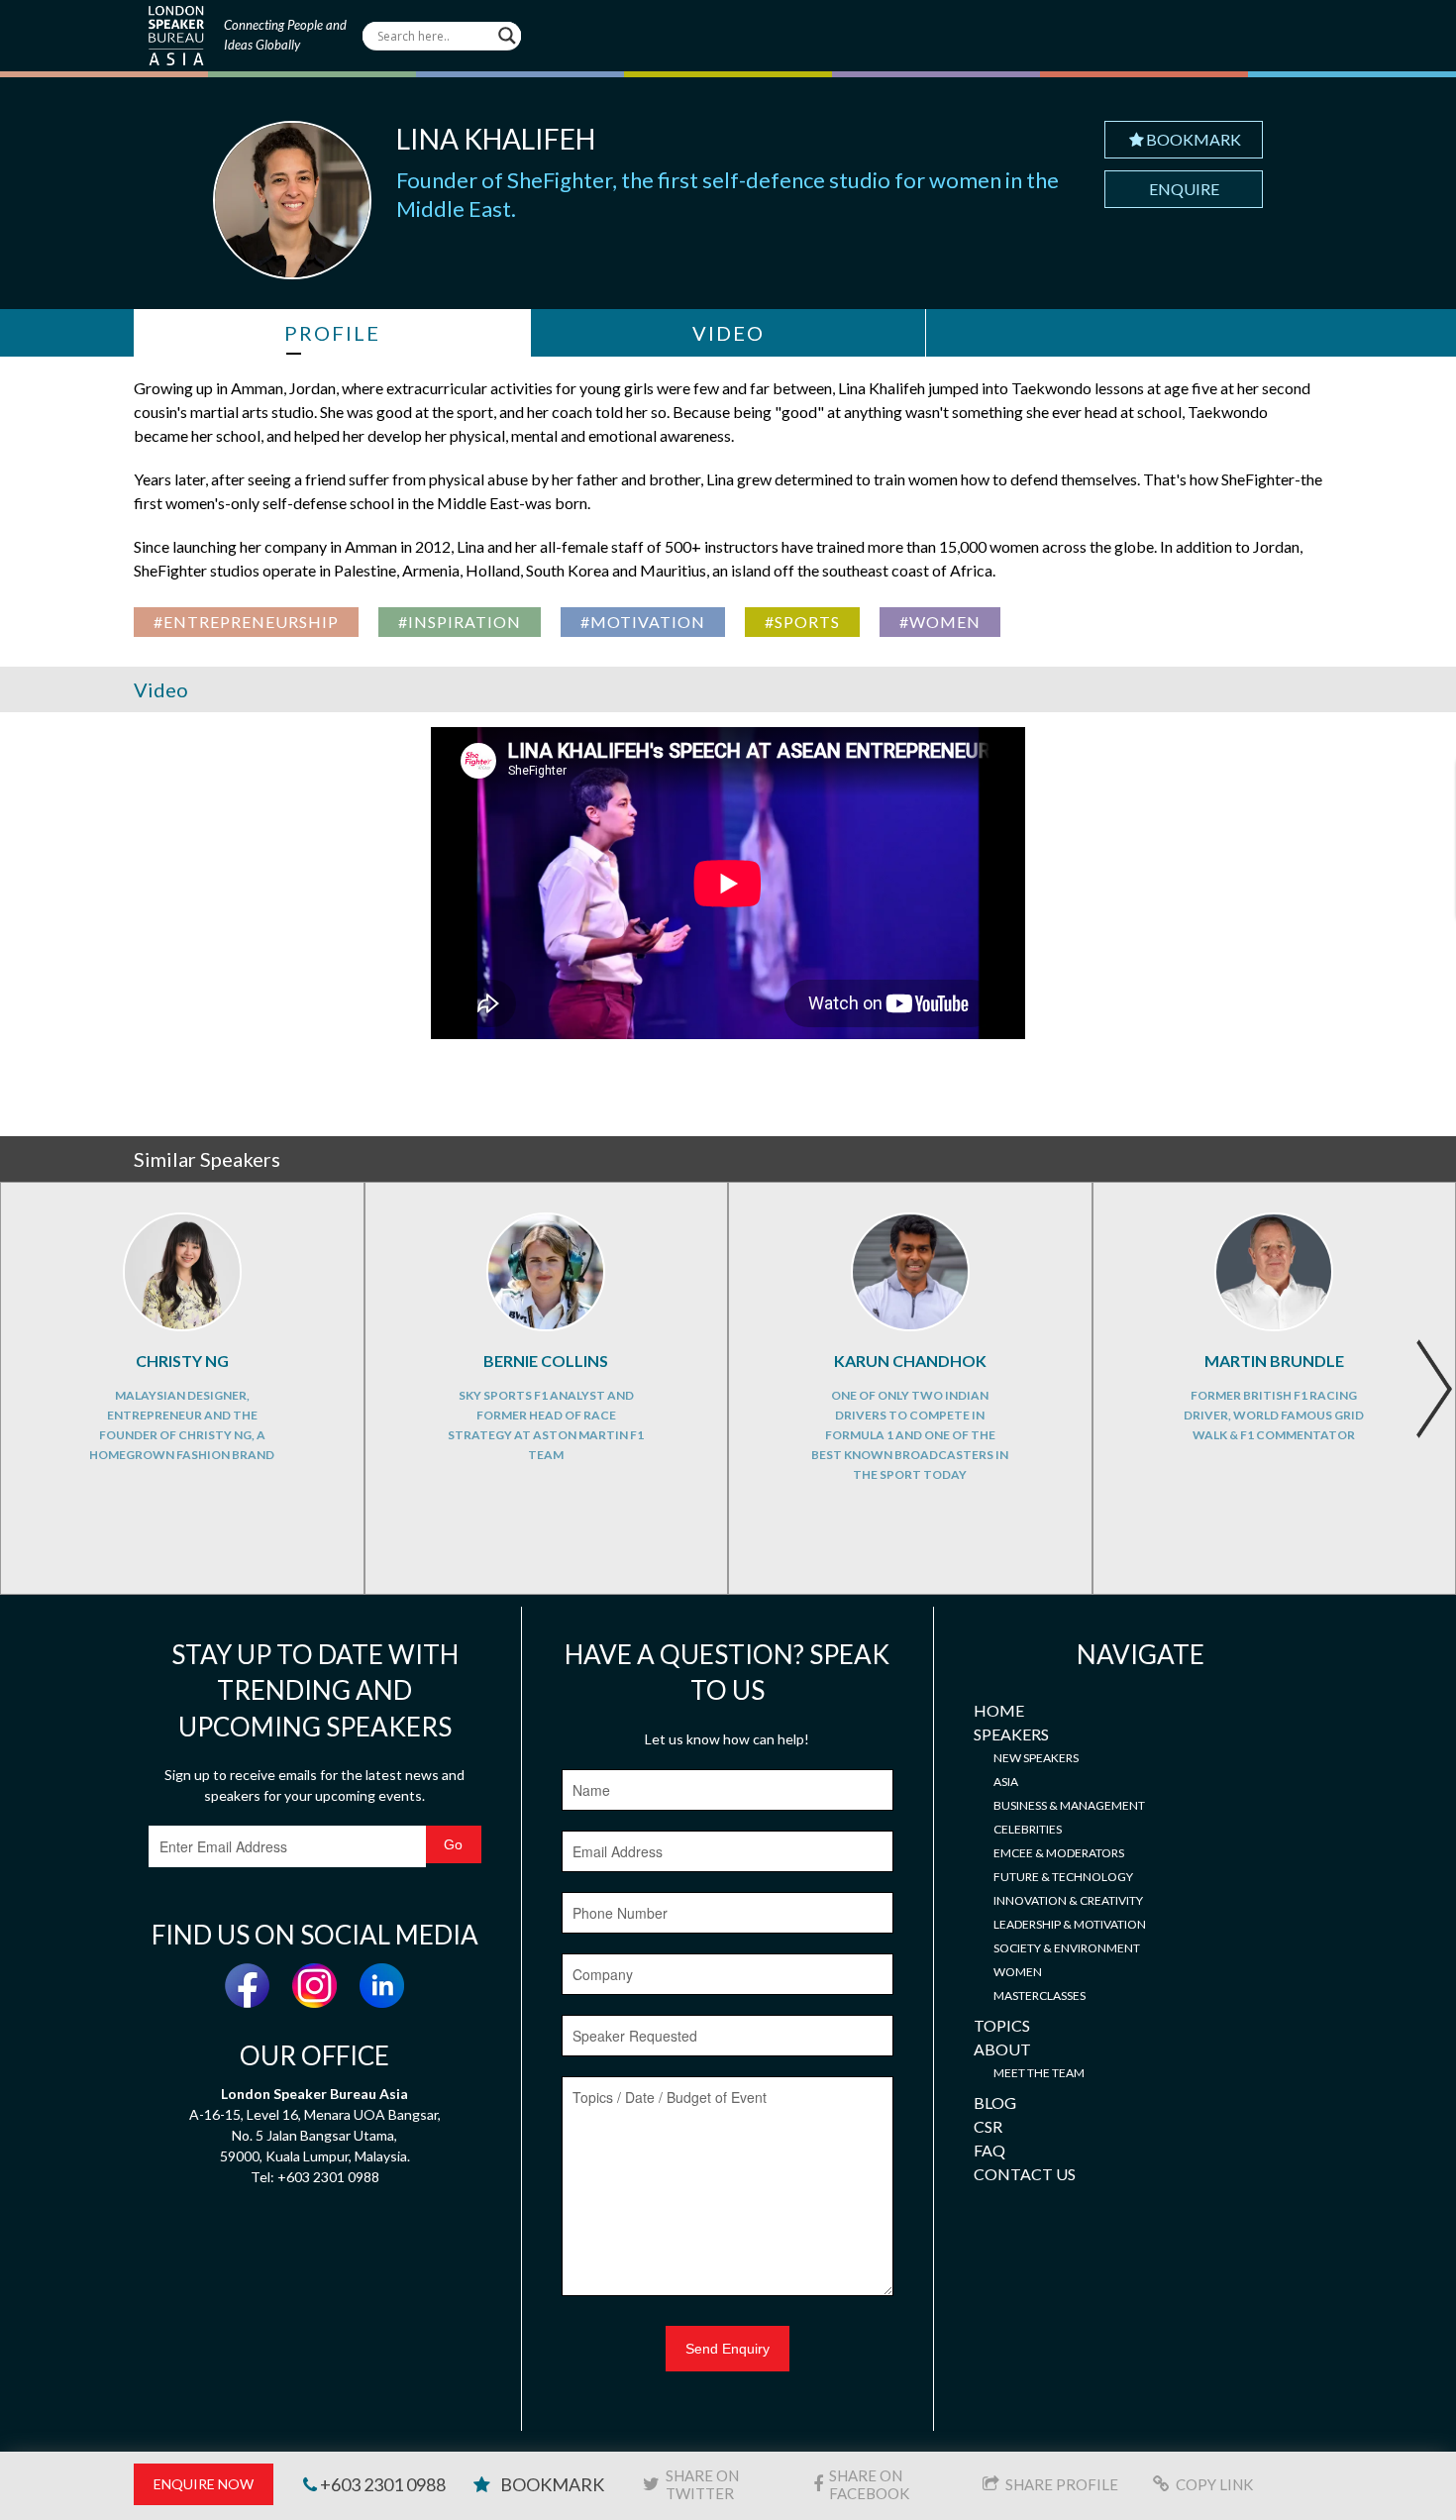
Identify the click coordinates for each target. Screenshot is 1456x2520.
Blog (995, 2102)
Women (1018, 1972)
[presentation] (1434, 1389)
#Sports (802, 622)
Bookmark (1194, 139)
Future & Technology (1063, 1877)
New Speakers (1036, 1758)
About (1002, 2049)
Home (999, 1710)
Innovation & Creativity (1068, 1900)
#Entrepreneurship (246, 622)
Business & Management (1069, 1805)
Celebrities (1028, 1829)
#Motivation (643, 622)
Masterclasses (1040, 1995)
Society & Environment (1067, 1948)
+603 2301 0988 (381, 2484)
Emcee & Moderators (1059, 1853)
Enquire (1184, 189)
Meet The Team (1039, 2073)
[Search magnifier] (507, 36)
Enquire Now (204, 2484)
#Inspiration (460, 622)
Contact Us (1025, 2174)
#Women (940, 622)
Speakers (1011, 1734)
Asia (1006, 1782)
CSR (988, 2126)
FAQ (989, 2150)
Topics (1002, 2025)
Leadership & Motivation (1070, 1924)
